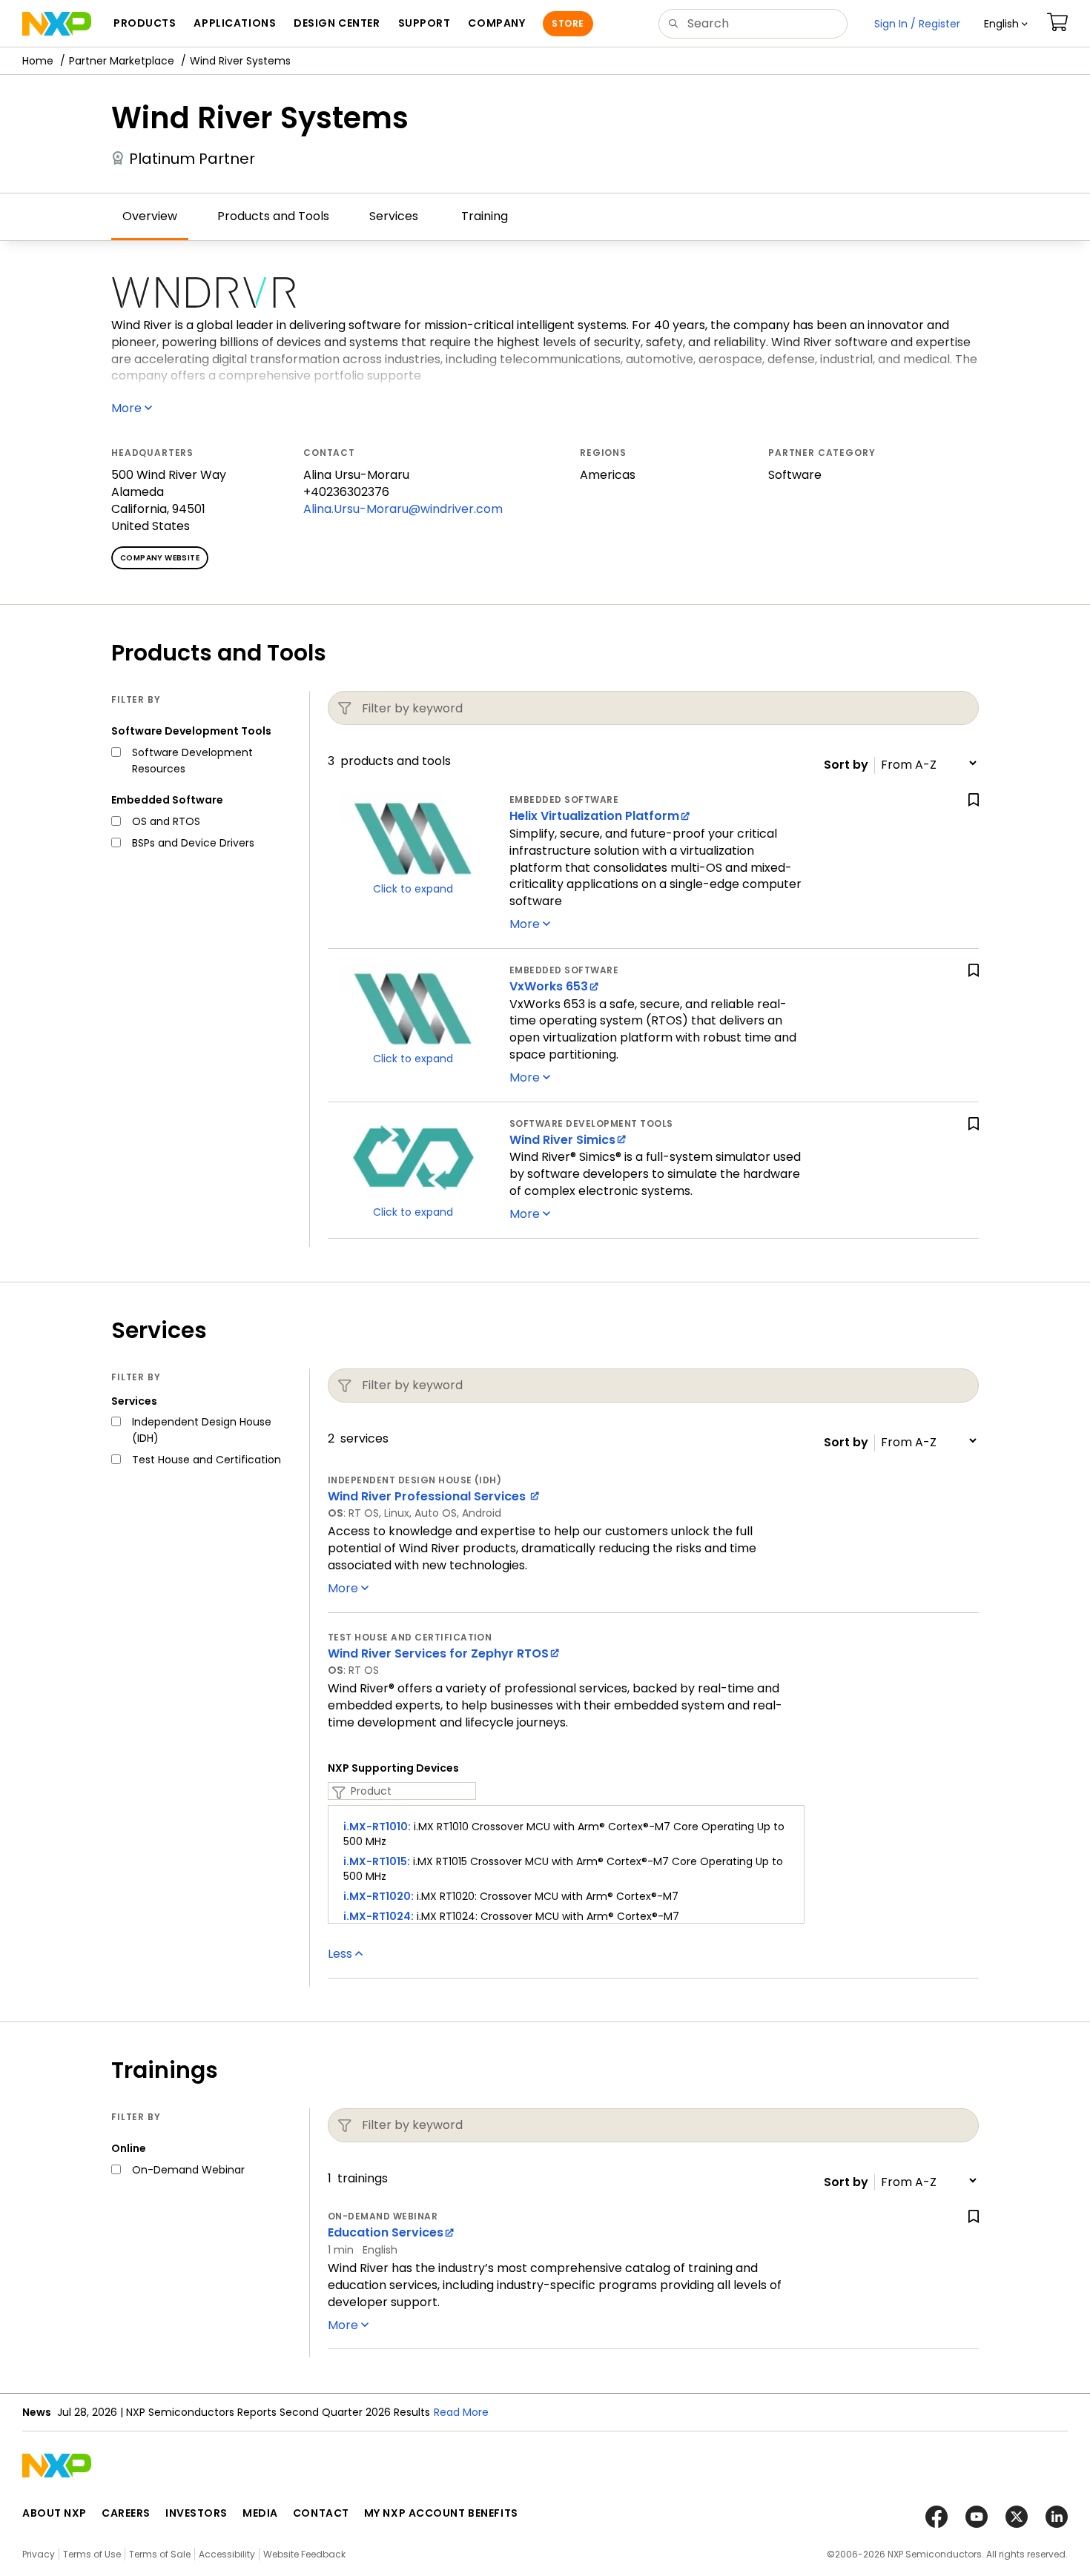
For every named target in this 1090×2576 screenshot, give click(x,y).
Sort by (846, 765)
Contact (321, 2513)
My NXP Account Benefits (441, 2513)
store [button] (568, 23)
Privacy (39, 2554)
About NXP (54, 2513)
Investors (196, 2513)
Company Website (160, 558)
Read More (461, 2412)
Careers (126, 2513)
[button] (1006, 24)
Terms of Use (92, 2554)
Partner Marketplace (122, 61)
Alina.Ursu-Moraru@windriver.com (403, 509)
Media (260, 2513)
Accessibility (227, 2554)
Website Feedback (304, 2554)
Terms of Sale (160, 2554)
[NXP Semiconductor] (57, 24)
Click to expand (413, 889)
